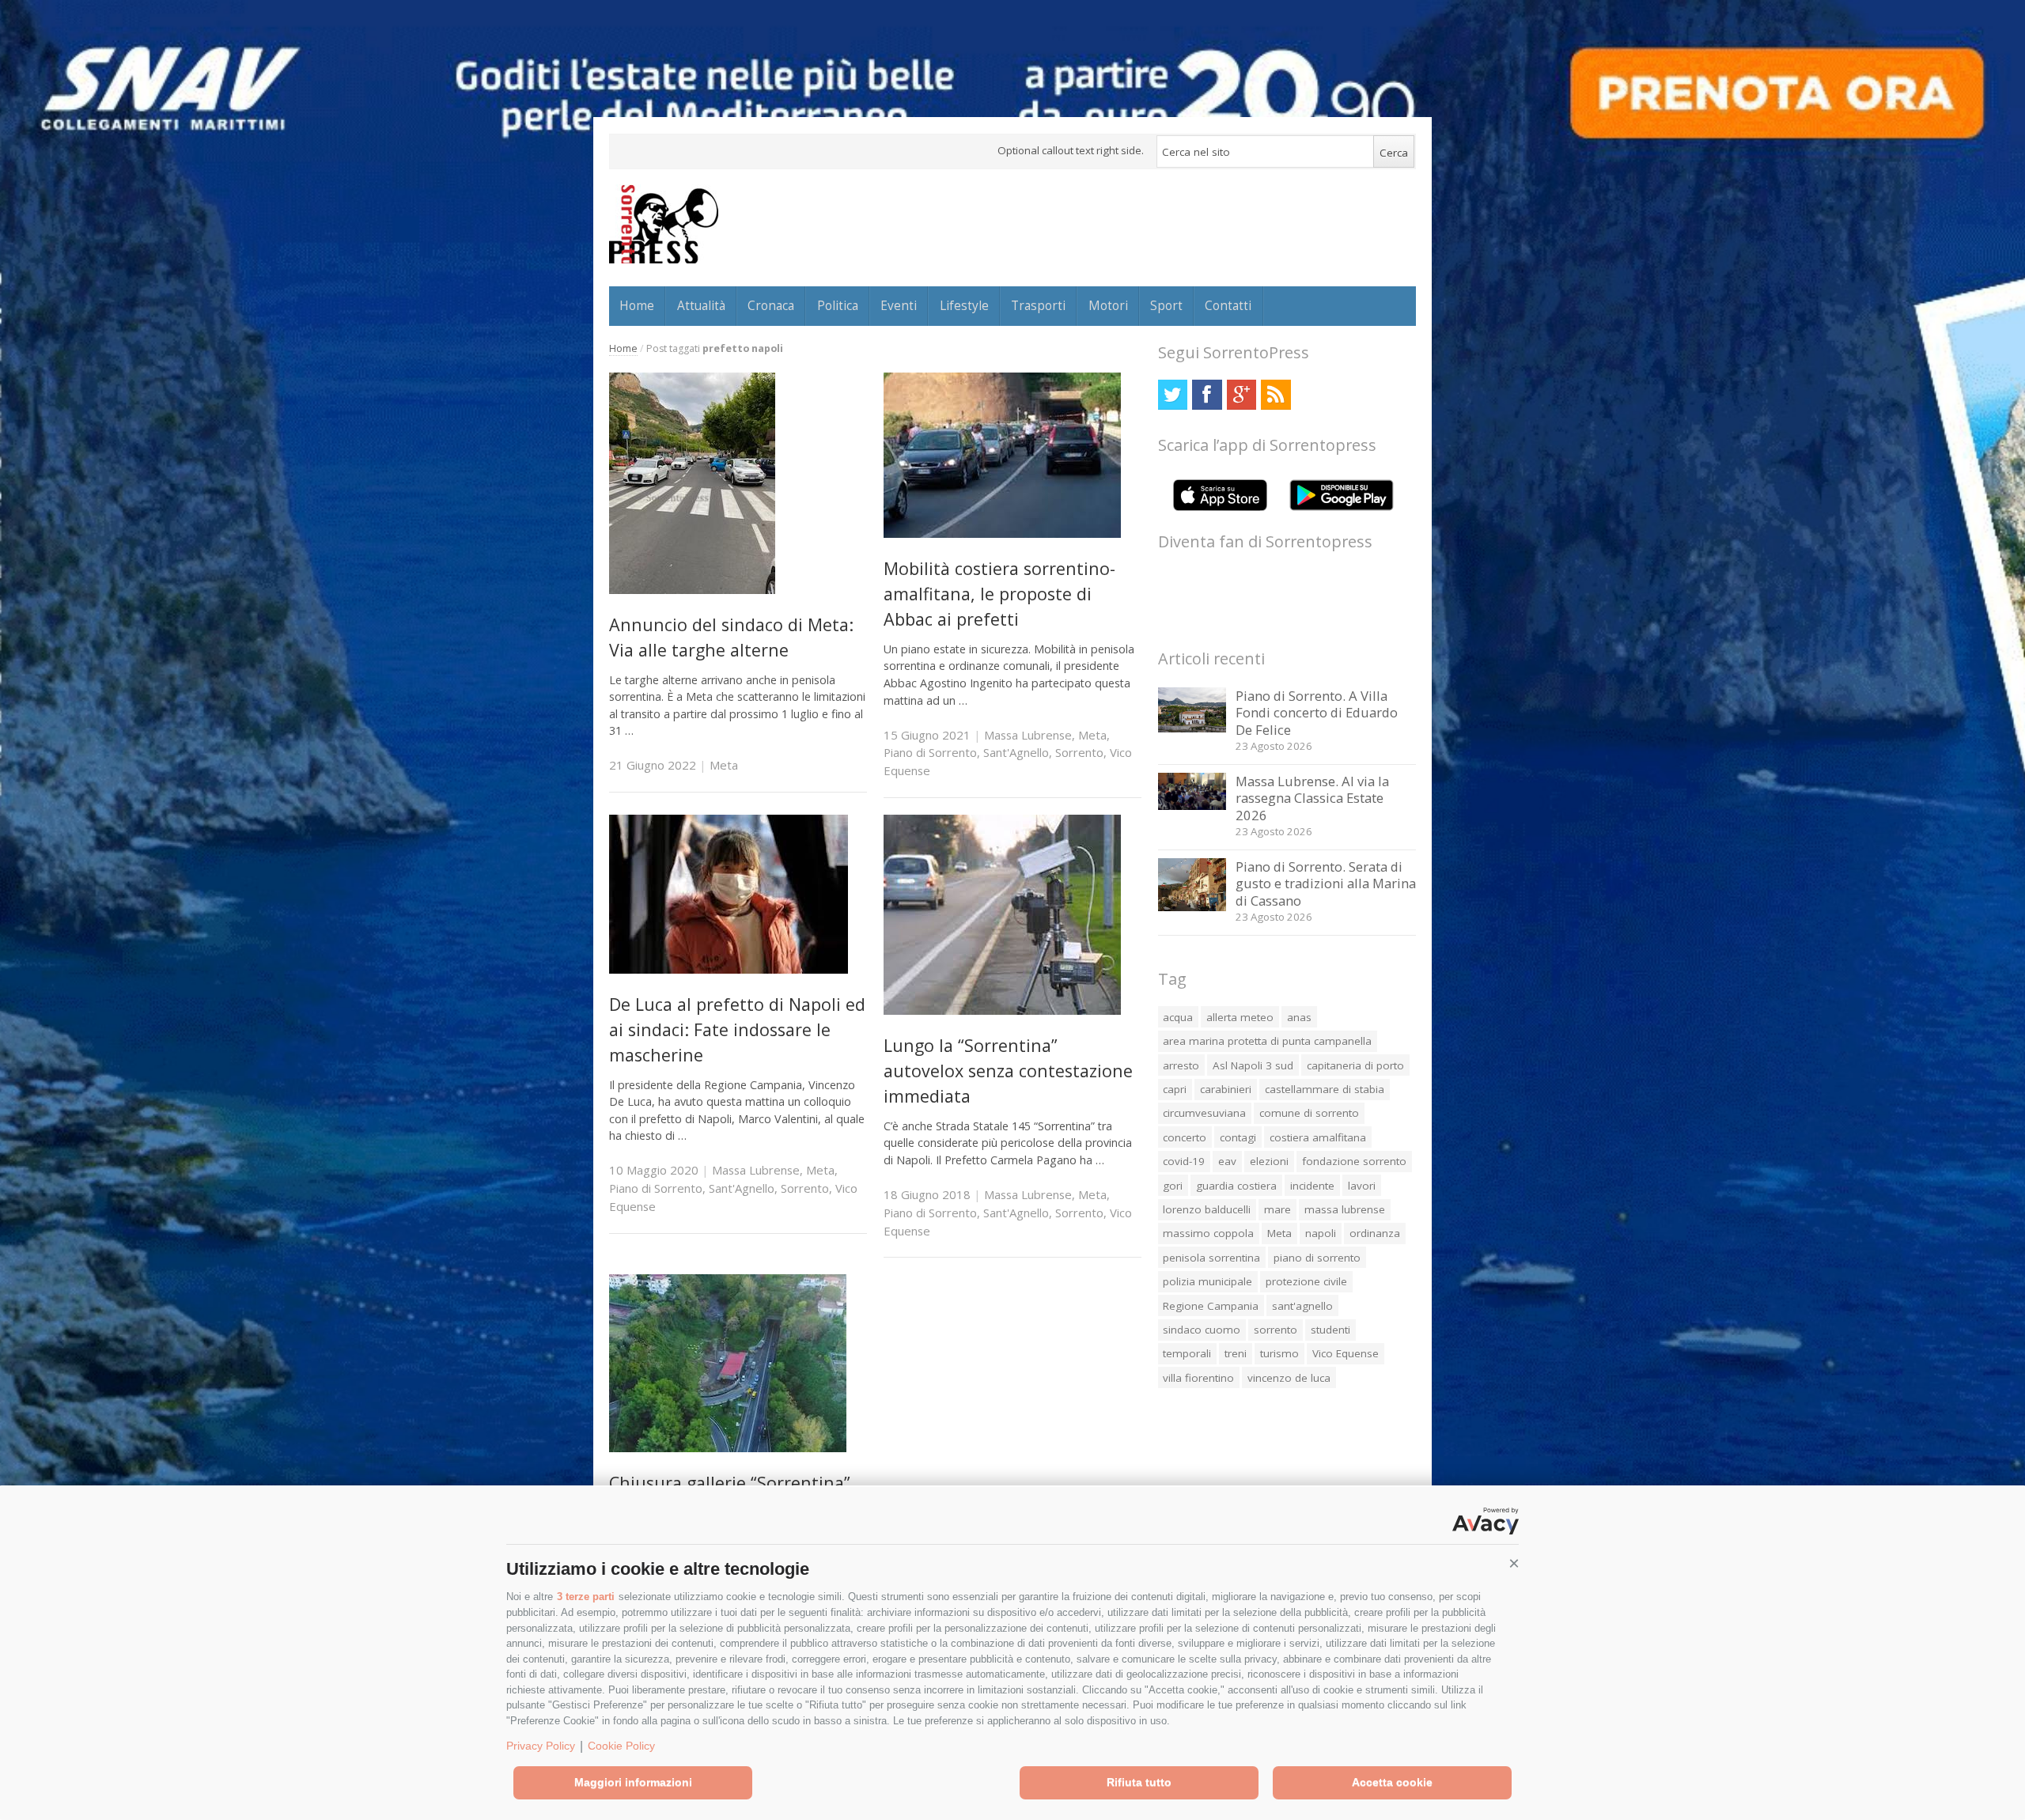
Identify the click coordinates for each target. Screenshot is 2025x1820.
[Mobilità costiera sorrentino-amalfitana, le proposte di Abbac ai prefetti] (1002, 534)
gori (1173, 1186)
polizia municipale (1207, 1281)
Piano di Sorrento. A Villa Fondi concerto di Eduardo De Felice (1317, 713)
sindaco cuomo (1202, 1330)
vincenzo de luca (1289, 1378)
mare (1277, 1209)
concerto (1185, 1137)
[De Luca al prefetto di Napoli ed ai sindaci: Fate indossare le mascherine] (729, 969)
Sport (1166, 305)
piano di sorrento (1317, 1258)
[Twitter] (1173, 394)
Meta (724, 765)
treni (1236, 1353)
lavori (1362, 1186)
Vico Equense (1346, 1353)
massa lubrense (1345, 1209)
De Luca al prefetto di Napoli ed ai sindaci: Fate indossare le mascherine (737, 1030)
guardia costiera (1236, 1186)
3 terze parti (586, 1597)
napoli (1321, 1233)
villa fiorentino (1198, 1378)
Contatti (1228, 305)
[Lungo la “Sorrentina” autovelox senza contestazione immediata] (1002, 1010)
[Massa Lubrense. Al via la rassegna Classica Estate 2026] (1192, 806)
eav (1227, 1161)
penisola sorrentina (1211, 1258)
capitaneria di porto (1355, 1065)
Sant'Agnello (1016, 752)
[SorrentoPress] (664, 224)
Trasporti (1038, 305)
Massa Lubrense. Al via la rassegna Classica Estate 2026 (1312, 798)
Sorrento (1079, 752)
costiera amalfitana (1318, 1137)
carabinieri (1226, 1089)
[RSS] (1276, 394)
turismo (1279, 1353)
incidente (1312, 1186)
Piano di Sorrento (930, 752)
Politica (838, 305)
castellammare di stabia (1325, 1089)
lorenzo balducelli (1207, 1209)
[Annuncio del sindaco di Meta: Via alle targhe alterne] (692, 590)
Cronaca (771, 305)
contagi (1238, 1137)
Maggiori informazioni (633, 1782)
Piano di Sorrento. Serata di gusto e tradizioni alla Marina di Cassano (1326, 884)
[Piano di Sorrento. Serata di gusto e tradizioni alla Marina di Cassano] (1192, 907)
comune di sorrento (1309, 1113)
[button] (1514, 1564)
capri (1175, 1089)
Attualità (701, 305)
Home (637, 305)
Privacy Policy (541, 1746)
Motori (1108, 305)
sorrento (1276, 1330)
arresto (1181, 1065)
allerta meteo (1240, 1017)
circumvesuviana (1204, 1113)
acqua (1178, 1017)
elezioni (1269, 1161)
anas (1299, 1017)
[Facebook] (1207, 394)
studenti (1330, 1330)
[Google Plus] (1241, 394)
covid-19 (1184, 1161)
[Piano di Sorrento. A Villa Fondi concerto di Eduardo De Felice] (1192, 728)
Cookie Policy (621, 1746)
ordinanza (1375, 1233)
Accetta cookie (1392, 1782)
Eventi (899, 305)
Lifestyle (964, 305)
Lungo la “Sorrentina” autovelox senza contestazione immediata (1008, 1071)
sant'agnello (1302, 1306)
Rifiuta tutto (1139, 1782)
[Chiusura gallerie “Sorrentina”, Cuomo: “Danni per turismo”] (728, 1448)
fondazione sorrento (1354, 1161)
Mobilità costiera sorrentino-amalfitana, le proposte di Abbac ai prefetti (999, 594)
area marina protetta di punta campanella (1267, 1041)
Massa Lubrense (1028, 735)
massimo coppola (1208, 1233)
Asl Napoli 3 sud (1253, 1065)
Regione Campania (1211, 1306)
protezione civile (1306, 1281)
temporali (1187, 1353)
